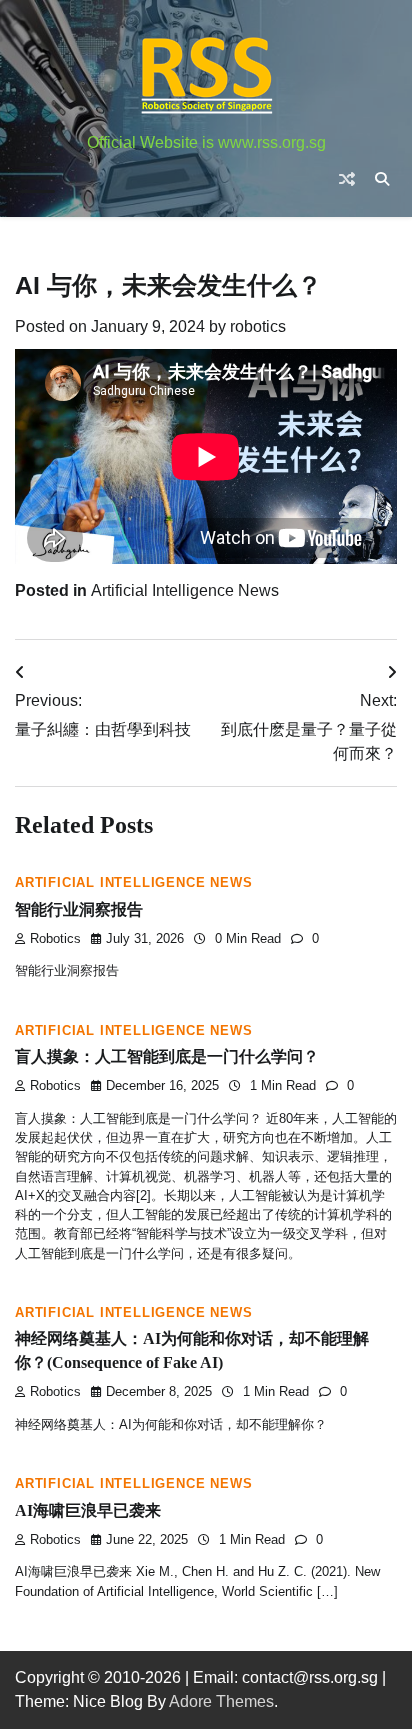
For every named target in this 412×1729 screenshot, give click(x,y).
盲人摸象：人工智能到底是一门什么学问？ (167, 1056)
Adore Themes (221, 1701)
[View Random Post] (347, 179)
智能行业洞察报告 (79, 909)
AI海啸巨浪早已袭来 (88, 1510)
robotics (258, 326)
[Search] (382, 179)
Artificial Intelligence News (185, 590)
